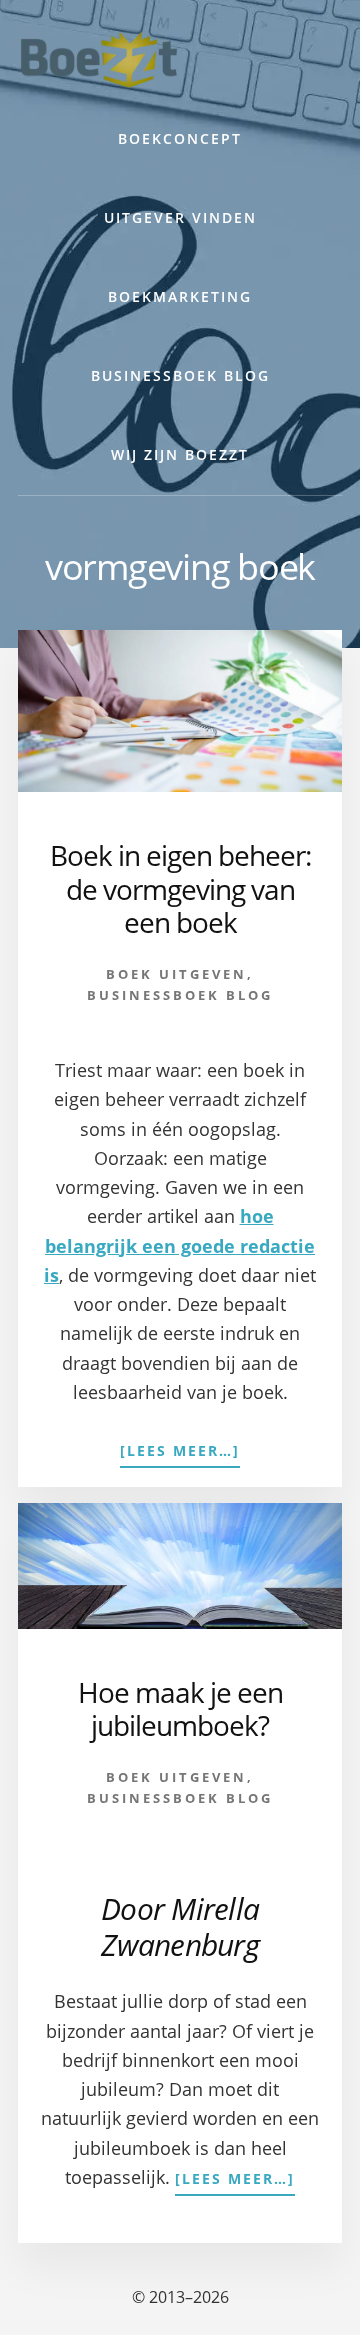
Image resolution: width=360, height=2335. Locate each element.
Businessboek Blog (180, 995)
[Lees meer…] (180, 1451)
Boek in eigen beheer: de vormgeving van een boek (180, 888)
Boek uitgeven (176, 974)
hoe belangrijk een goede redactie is (179, 1245)
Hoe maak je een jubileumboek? (180, 1709)
